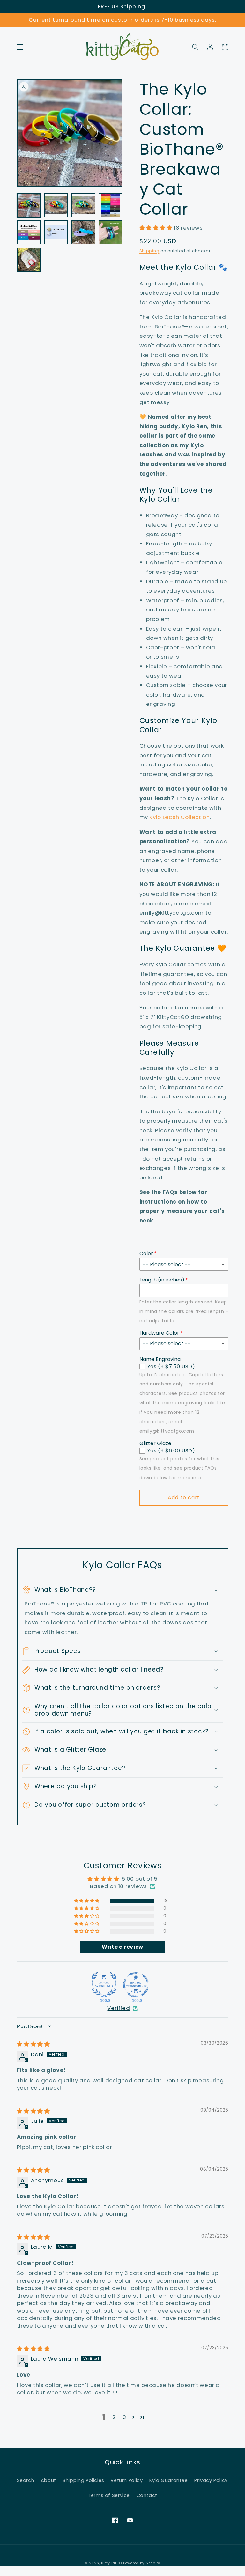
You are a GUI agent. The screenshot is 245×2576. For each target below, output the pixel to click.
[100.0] (104, 1985)
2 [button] (114, 2417)
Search (26, 2480)
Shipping (149, 251)
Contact (147, 2495)
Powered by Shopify (142, 2563)
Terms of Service (109, 2495)
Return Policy (127, 2480)
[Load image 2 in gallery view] (56, 205)
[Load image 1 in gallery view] (29, 205)
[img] (33, 2044)
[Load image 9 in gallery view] (29, 260)
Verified (119, 2008)
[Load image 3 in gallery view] (83, 205)
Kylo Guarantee (169, 2480)
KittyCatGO (111, 2563)
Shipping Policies (83, 2480)
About (48, 2480)
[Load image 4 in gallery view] (111, 205)
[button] (20, 47)
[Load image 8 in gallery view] (111, 232)
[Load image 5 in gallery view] (29, 232)
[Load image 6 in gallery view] (56, 232)
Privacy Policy (211, 2480)
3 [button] (124, 2417)
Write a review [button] (122, 1947)
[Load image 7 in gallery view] (83, 232)
